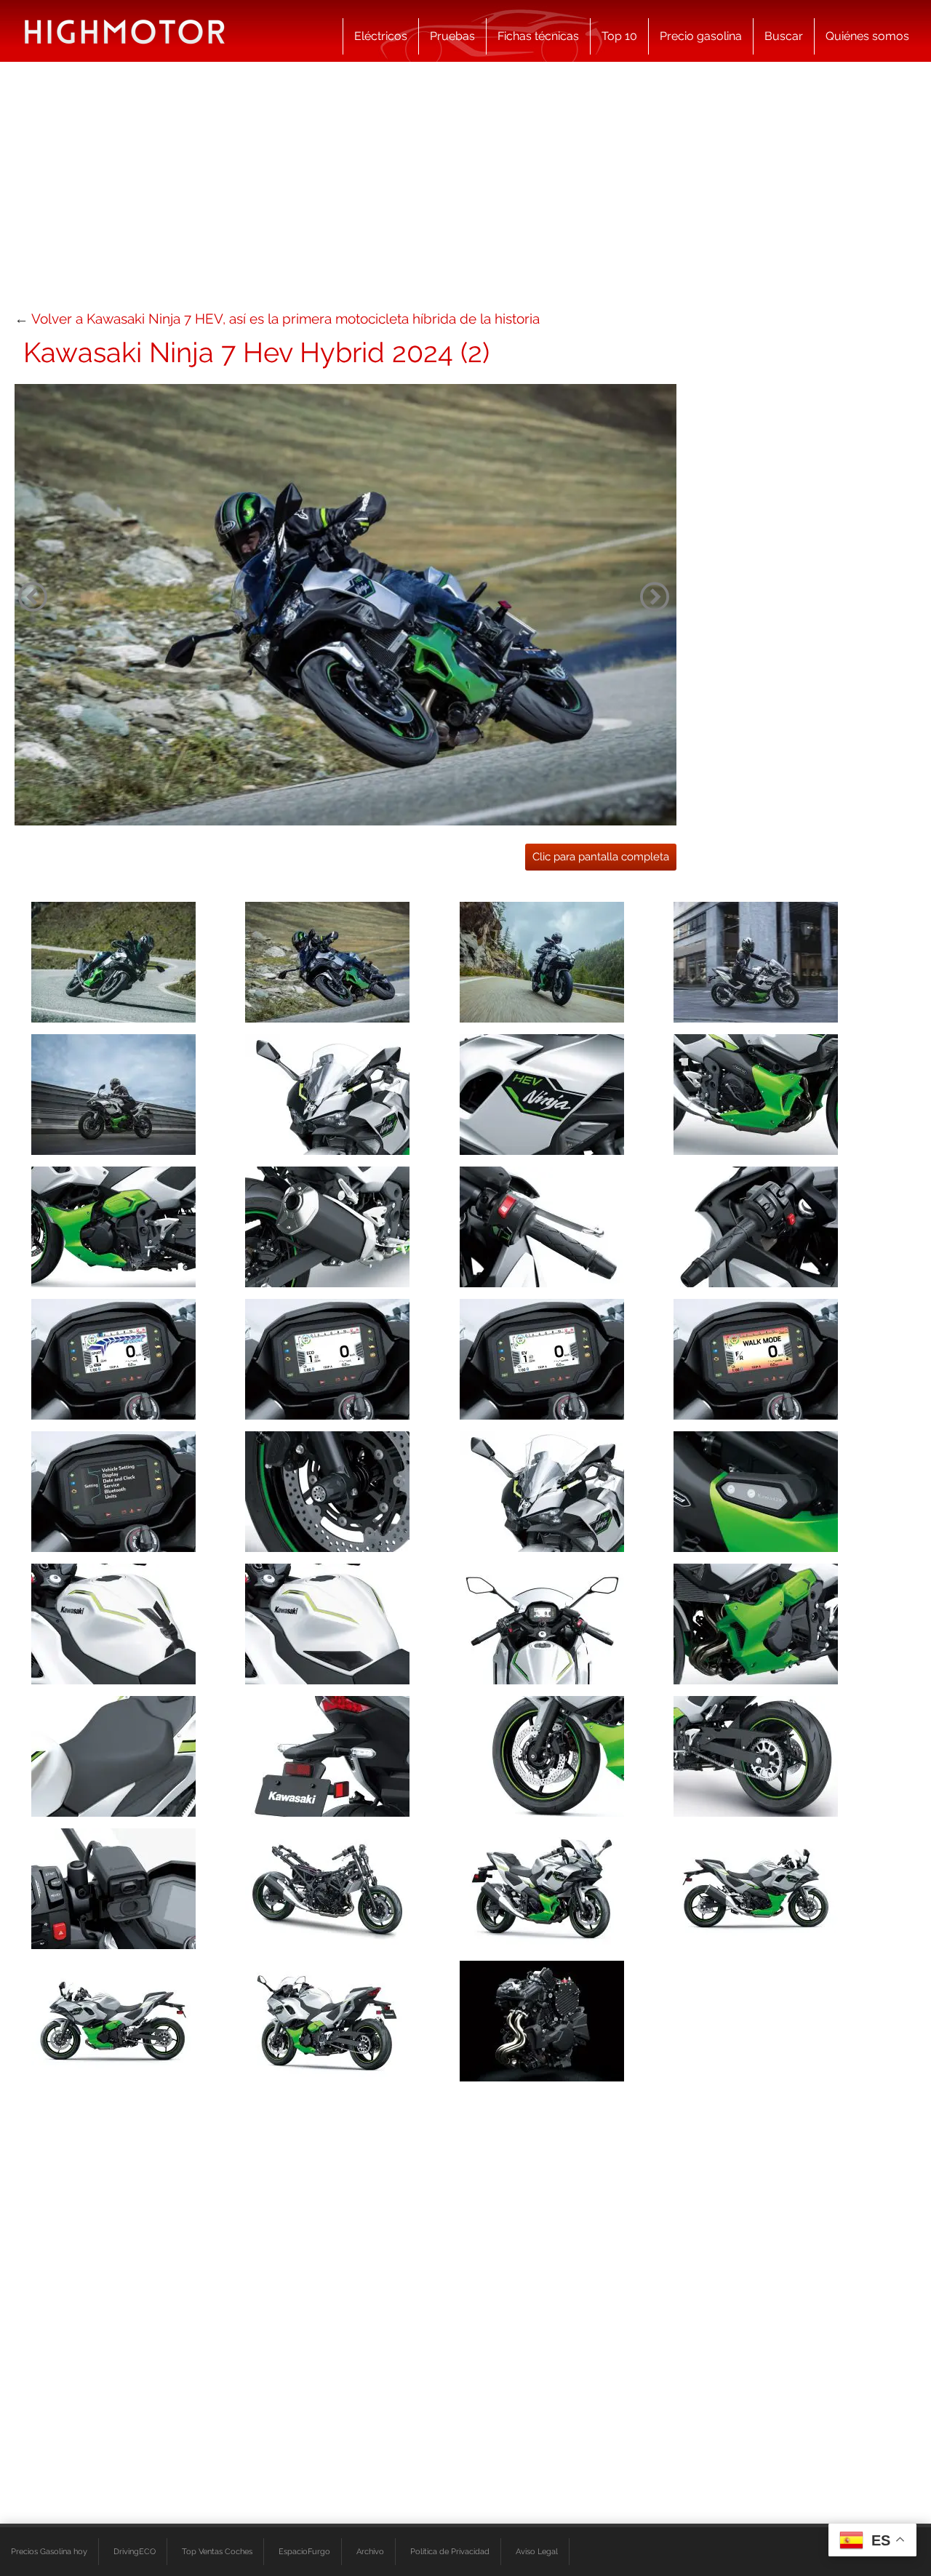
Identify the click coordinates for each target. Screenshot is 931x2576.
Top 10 (619, 36)
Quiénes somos (867, 36)
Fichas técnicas (538, 36)
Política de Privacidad (450, 2551)
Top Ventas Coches (217, 2551)
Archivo (370, 2551)
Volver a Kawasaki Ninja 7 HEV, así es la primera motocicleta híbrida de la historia (285, 319)
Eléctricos (381, 36)
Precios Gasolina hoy (49, 2551)
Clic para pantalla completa (601, 857)
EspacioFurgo (304, 2551)
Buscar (784, 36)
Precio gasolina (701, 36)
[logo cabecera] (125, 31)
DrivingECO (135, 2551)
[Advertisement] (465, 193)
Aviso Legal (537, 2551)
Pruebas (452, 36)
